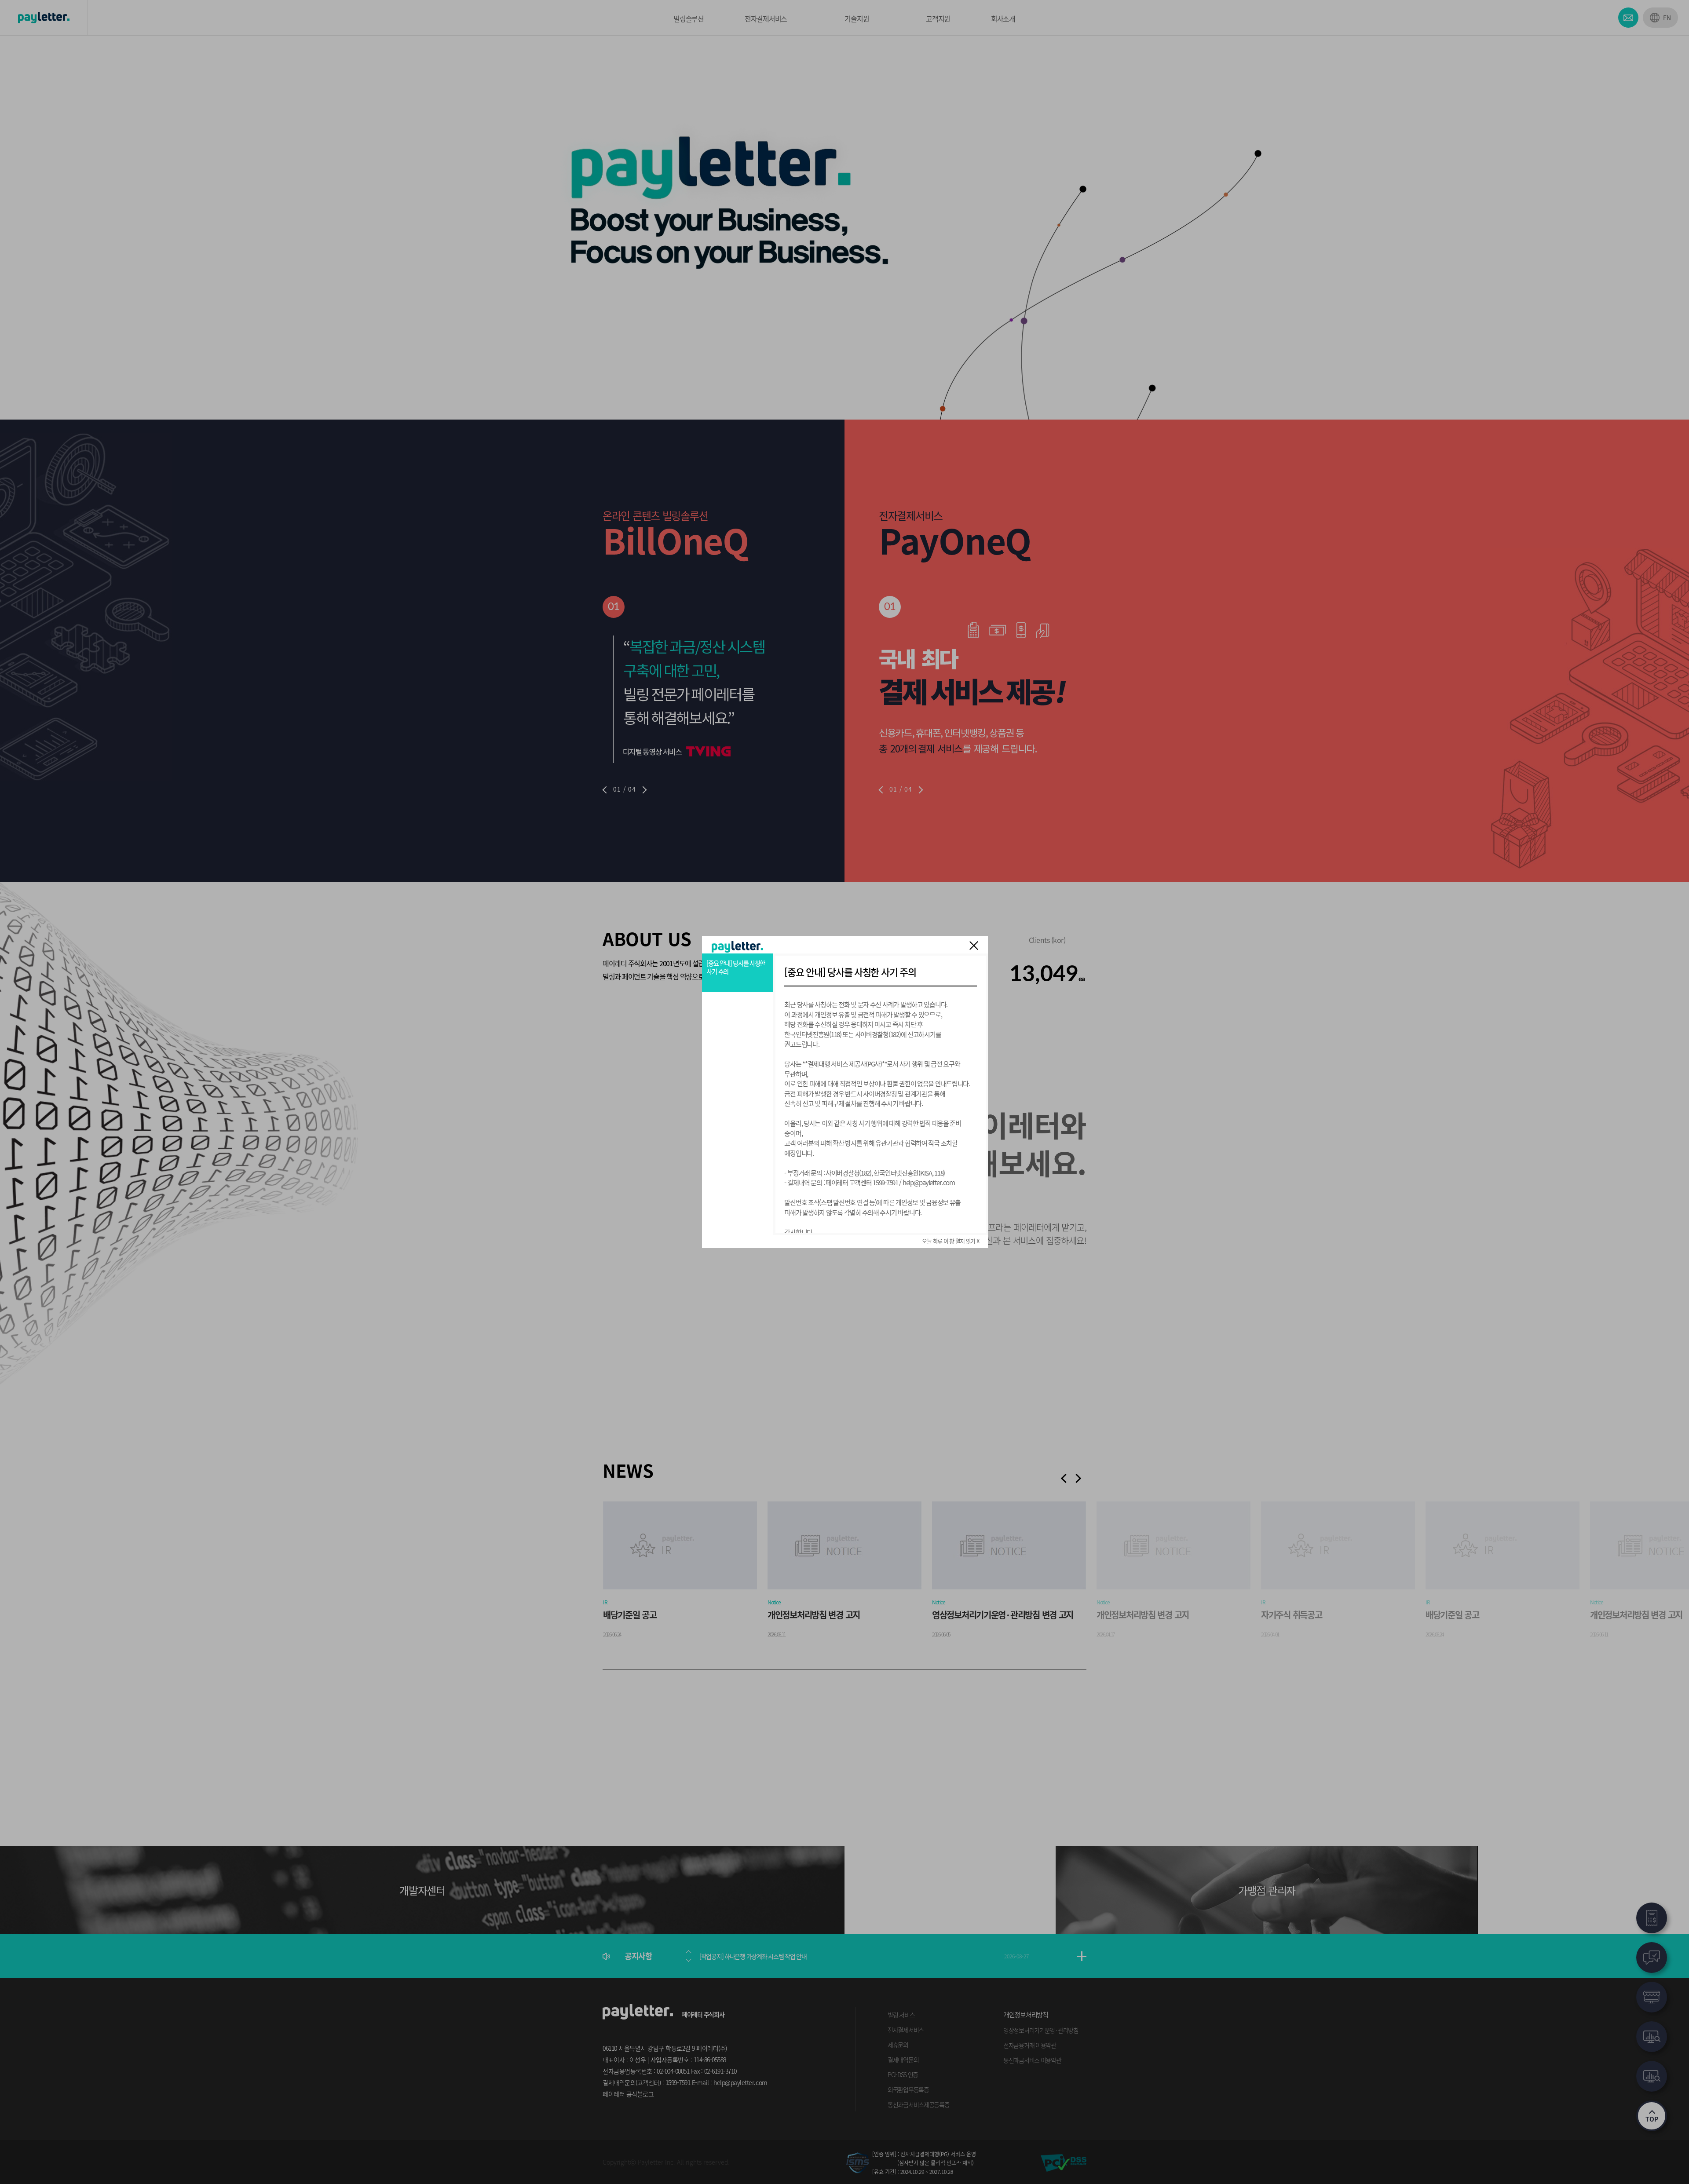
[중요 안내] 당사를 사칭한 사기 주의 (736, 967)
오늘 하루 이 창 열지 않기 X (950, 1241)
